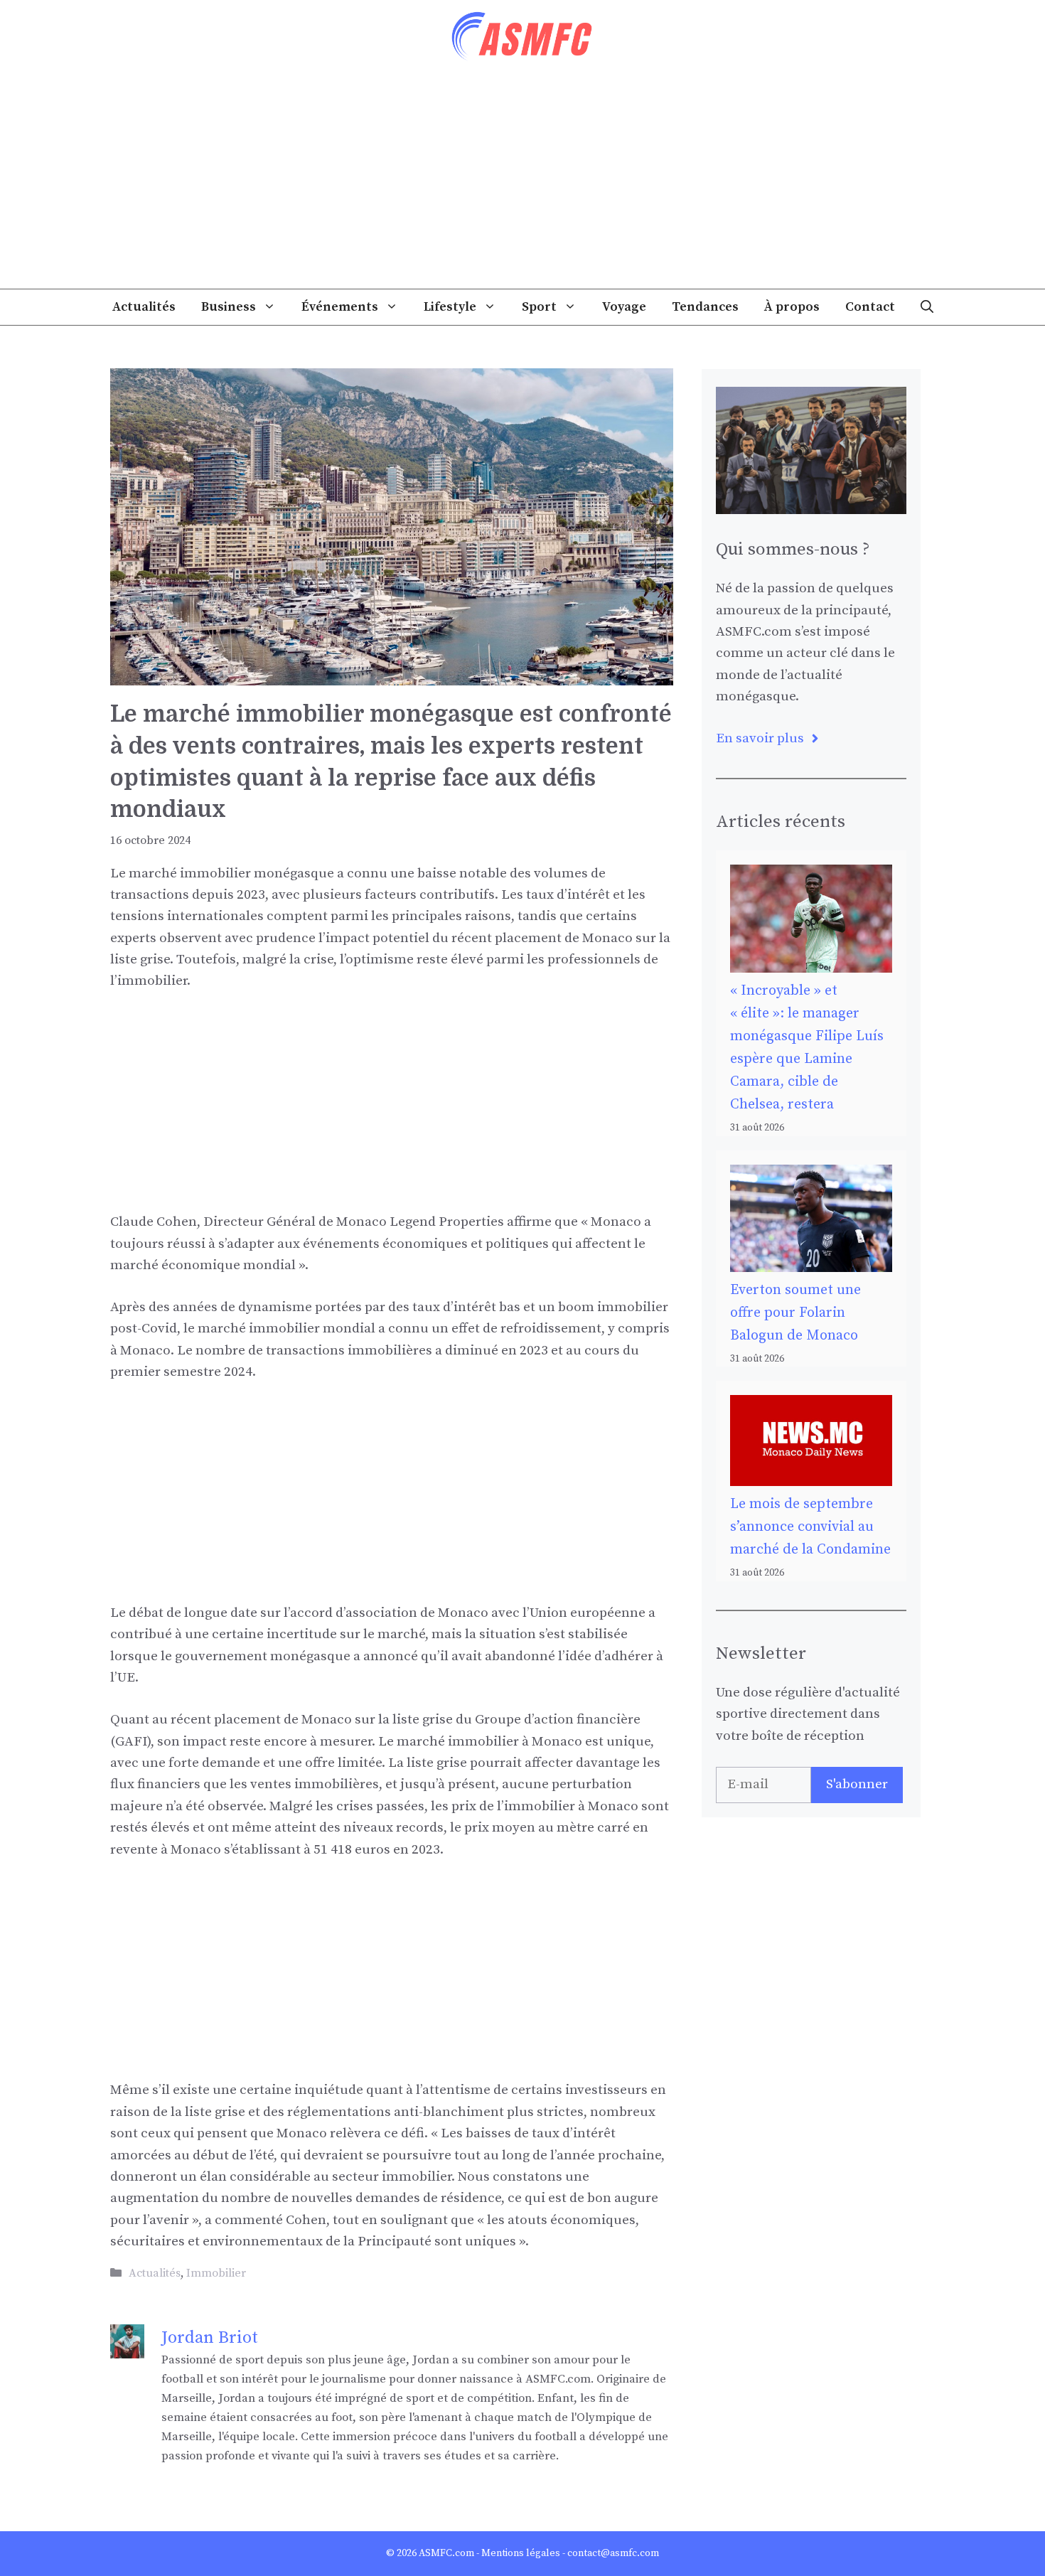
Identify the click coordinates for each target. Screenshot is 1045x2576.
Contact (870, 307)
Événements (340, 307)
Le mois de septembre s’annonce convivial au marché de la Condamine (810, 1527)
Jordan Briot (210, 2338)
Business (229, 307)
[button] (927, 307)
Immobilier (216, 2273)
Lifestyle (450, 307)
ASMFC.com (446, 2553)
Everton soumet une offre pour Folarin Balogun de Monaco (795, 1313)
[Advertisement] (522, 182)
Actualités (144, 307)
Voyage (624, 307)
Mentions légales (521, 2553)
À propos (792, 307)
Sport (539, 307)
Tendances (705, 307)
